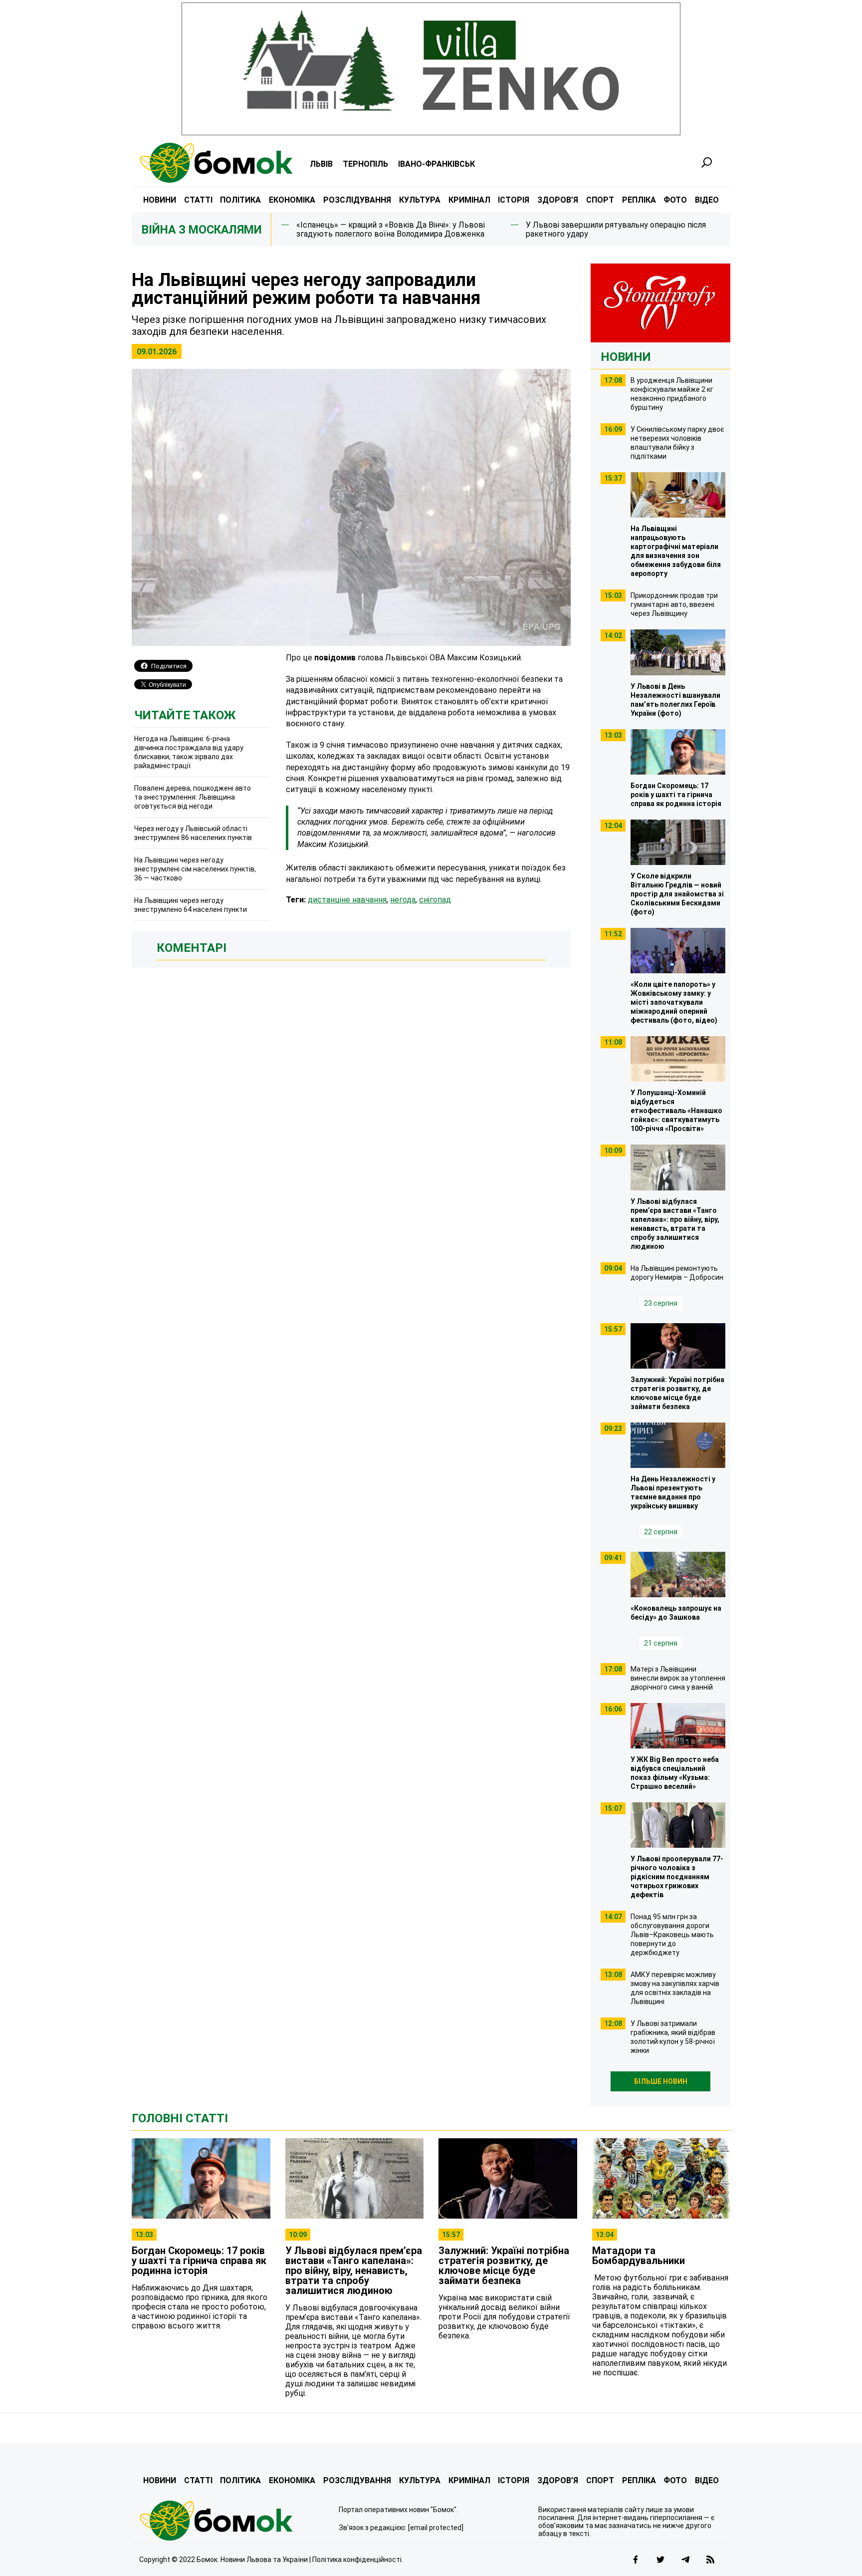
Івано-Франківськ (436, 164)
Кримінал (469, 200)
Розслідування (357, 200)
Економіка (292, 200)
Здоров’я (558, 200)
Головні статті (180, 2118)
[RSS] (710, 2560)
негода (403, 900)
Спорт (600, 200)
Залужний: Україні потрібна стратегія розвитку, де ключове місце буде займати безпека (504, 2266)
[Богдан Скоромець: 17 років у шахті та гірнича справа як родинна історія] (201, 2178)
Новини (160, 200)
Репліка (639, 200)
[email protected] (436, 2528)
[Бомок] (231, 2521)
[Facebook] (636, 2560)
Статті (198, 200)
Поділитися (169, 666)
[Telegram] (685, 2560)
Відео (707, 200)
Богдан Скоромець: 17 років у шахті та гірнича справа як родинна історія (199, 2261)
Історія (514, 200)
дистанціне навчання (347, 900)
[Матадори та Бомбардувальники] (661, 2178)
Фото (675, 200)
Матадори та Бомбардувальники (639, 2256)
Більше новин (661, 2081)
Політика (240, 200)
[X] (660, 2560)
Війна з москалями (202, 230)
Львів (321, 164)
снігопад (435, 900)
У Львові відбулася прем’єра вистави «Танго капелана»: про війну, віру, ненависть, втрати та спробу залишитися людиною (354, 2271)
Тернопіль (365, 164)
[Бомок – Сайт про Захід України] (216, 163)
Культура (420, 200)
